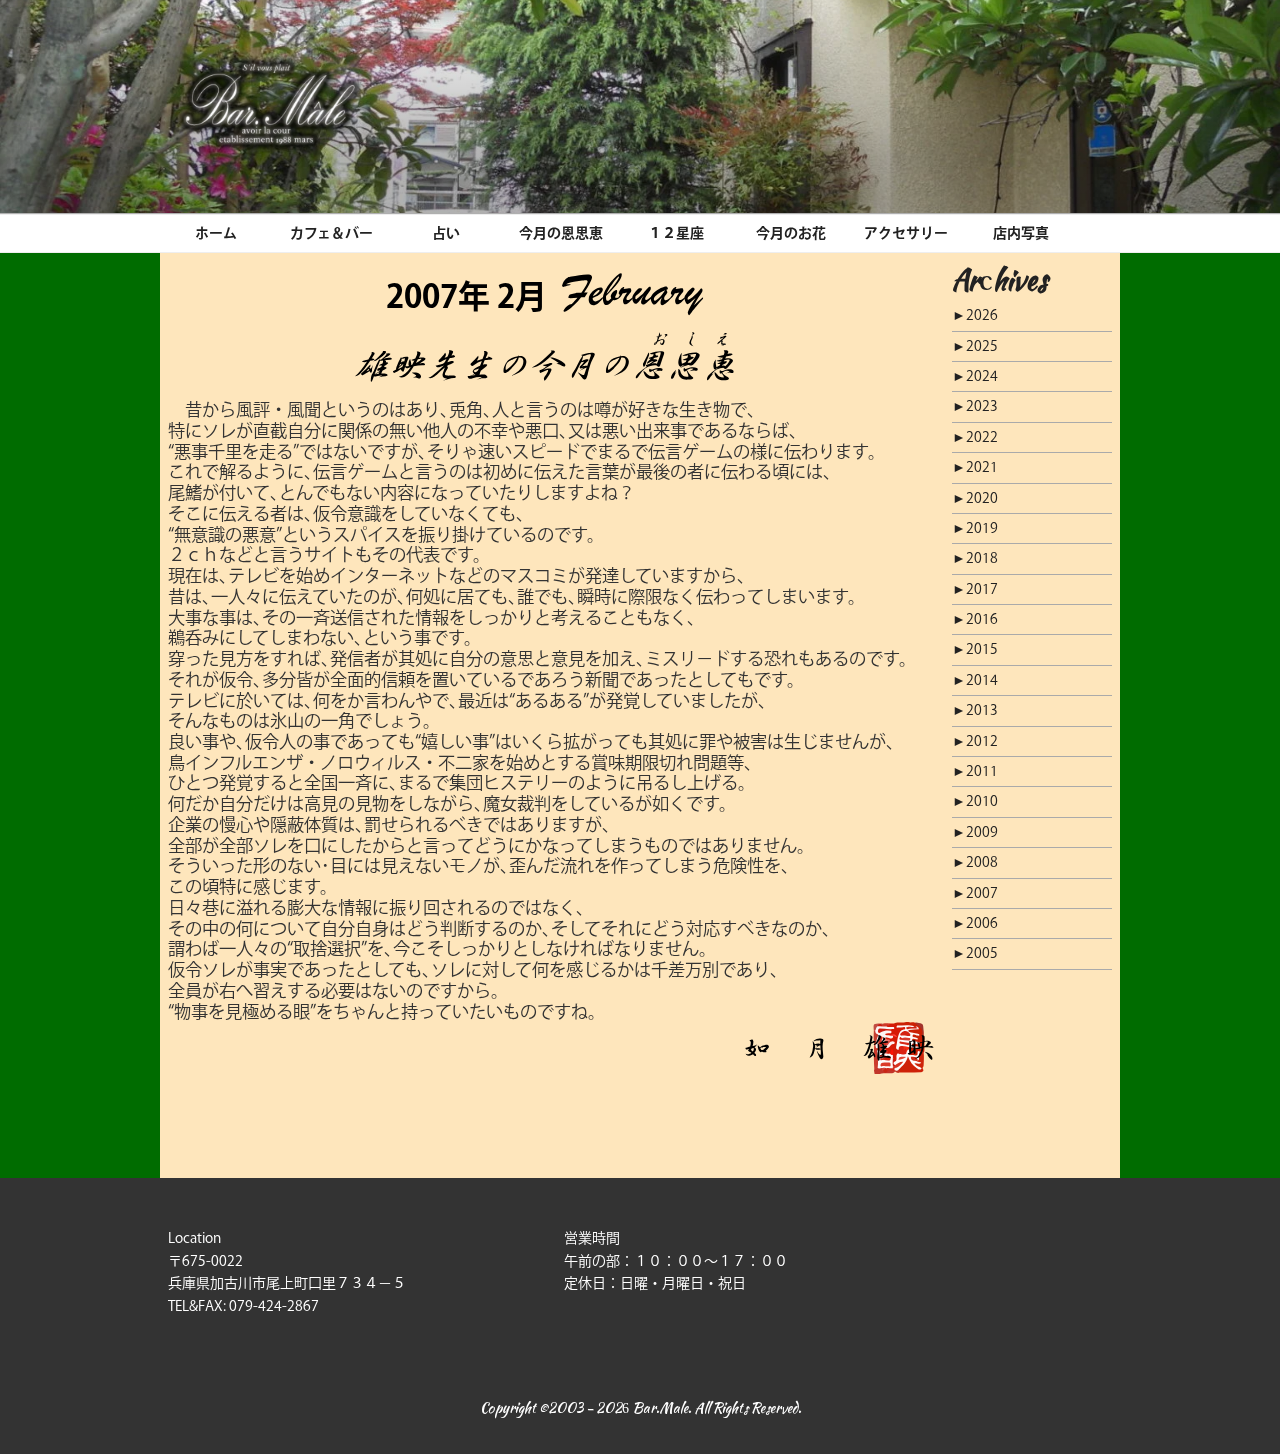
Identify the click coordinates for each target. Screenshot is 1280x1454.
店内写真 (1021, 233)
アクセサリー (906, 233)
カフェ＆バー (331, 233)
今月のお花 (791, 233)
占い (446, 233)
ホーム (216, 233)
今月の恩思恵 (561, 233)
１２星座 (676, 233)
